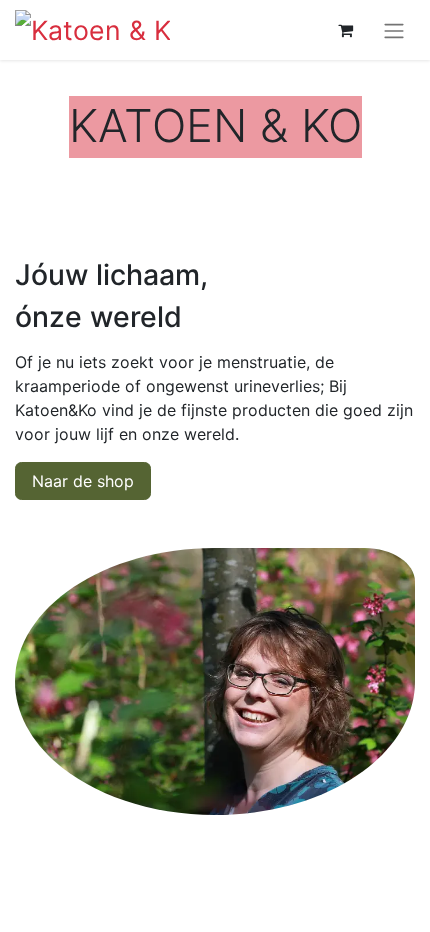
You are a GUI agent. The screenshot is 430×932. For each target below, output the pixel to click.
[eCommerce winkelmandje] (345, 30)
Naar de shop (83, 481)
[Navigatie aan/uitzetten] (394, 30)
